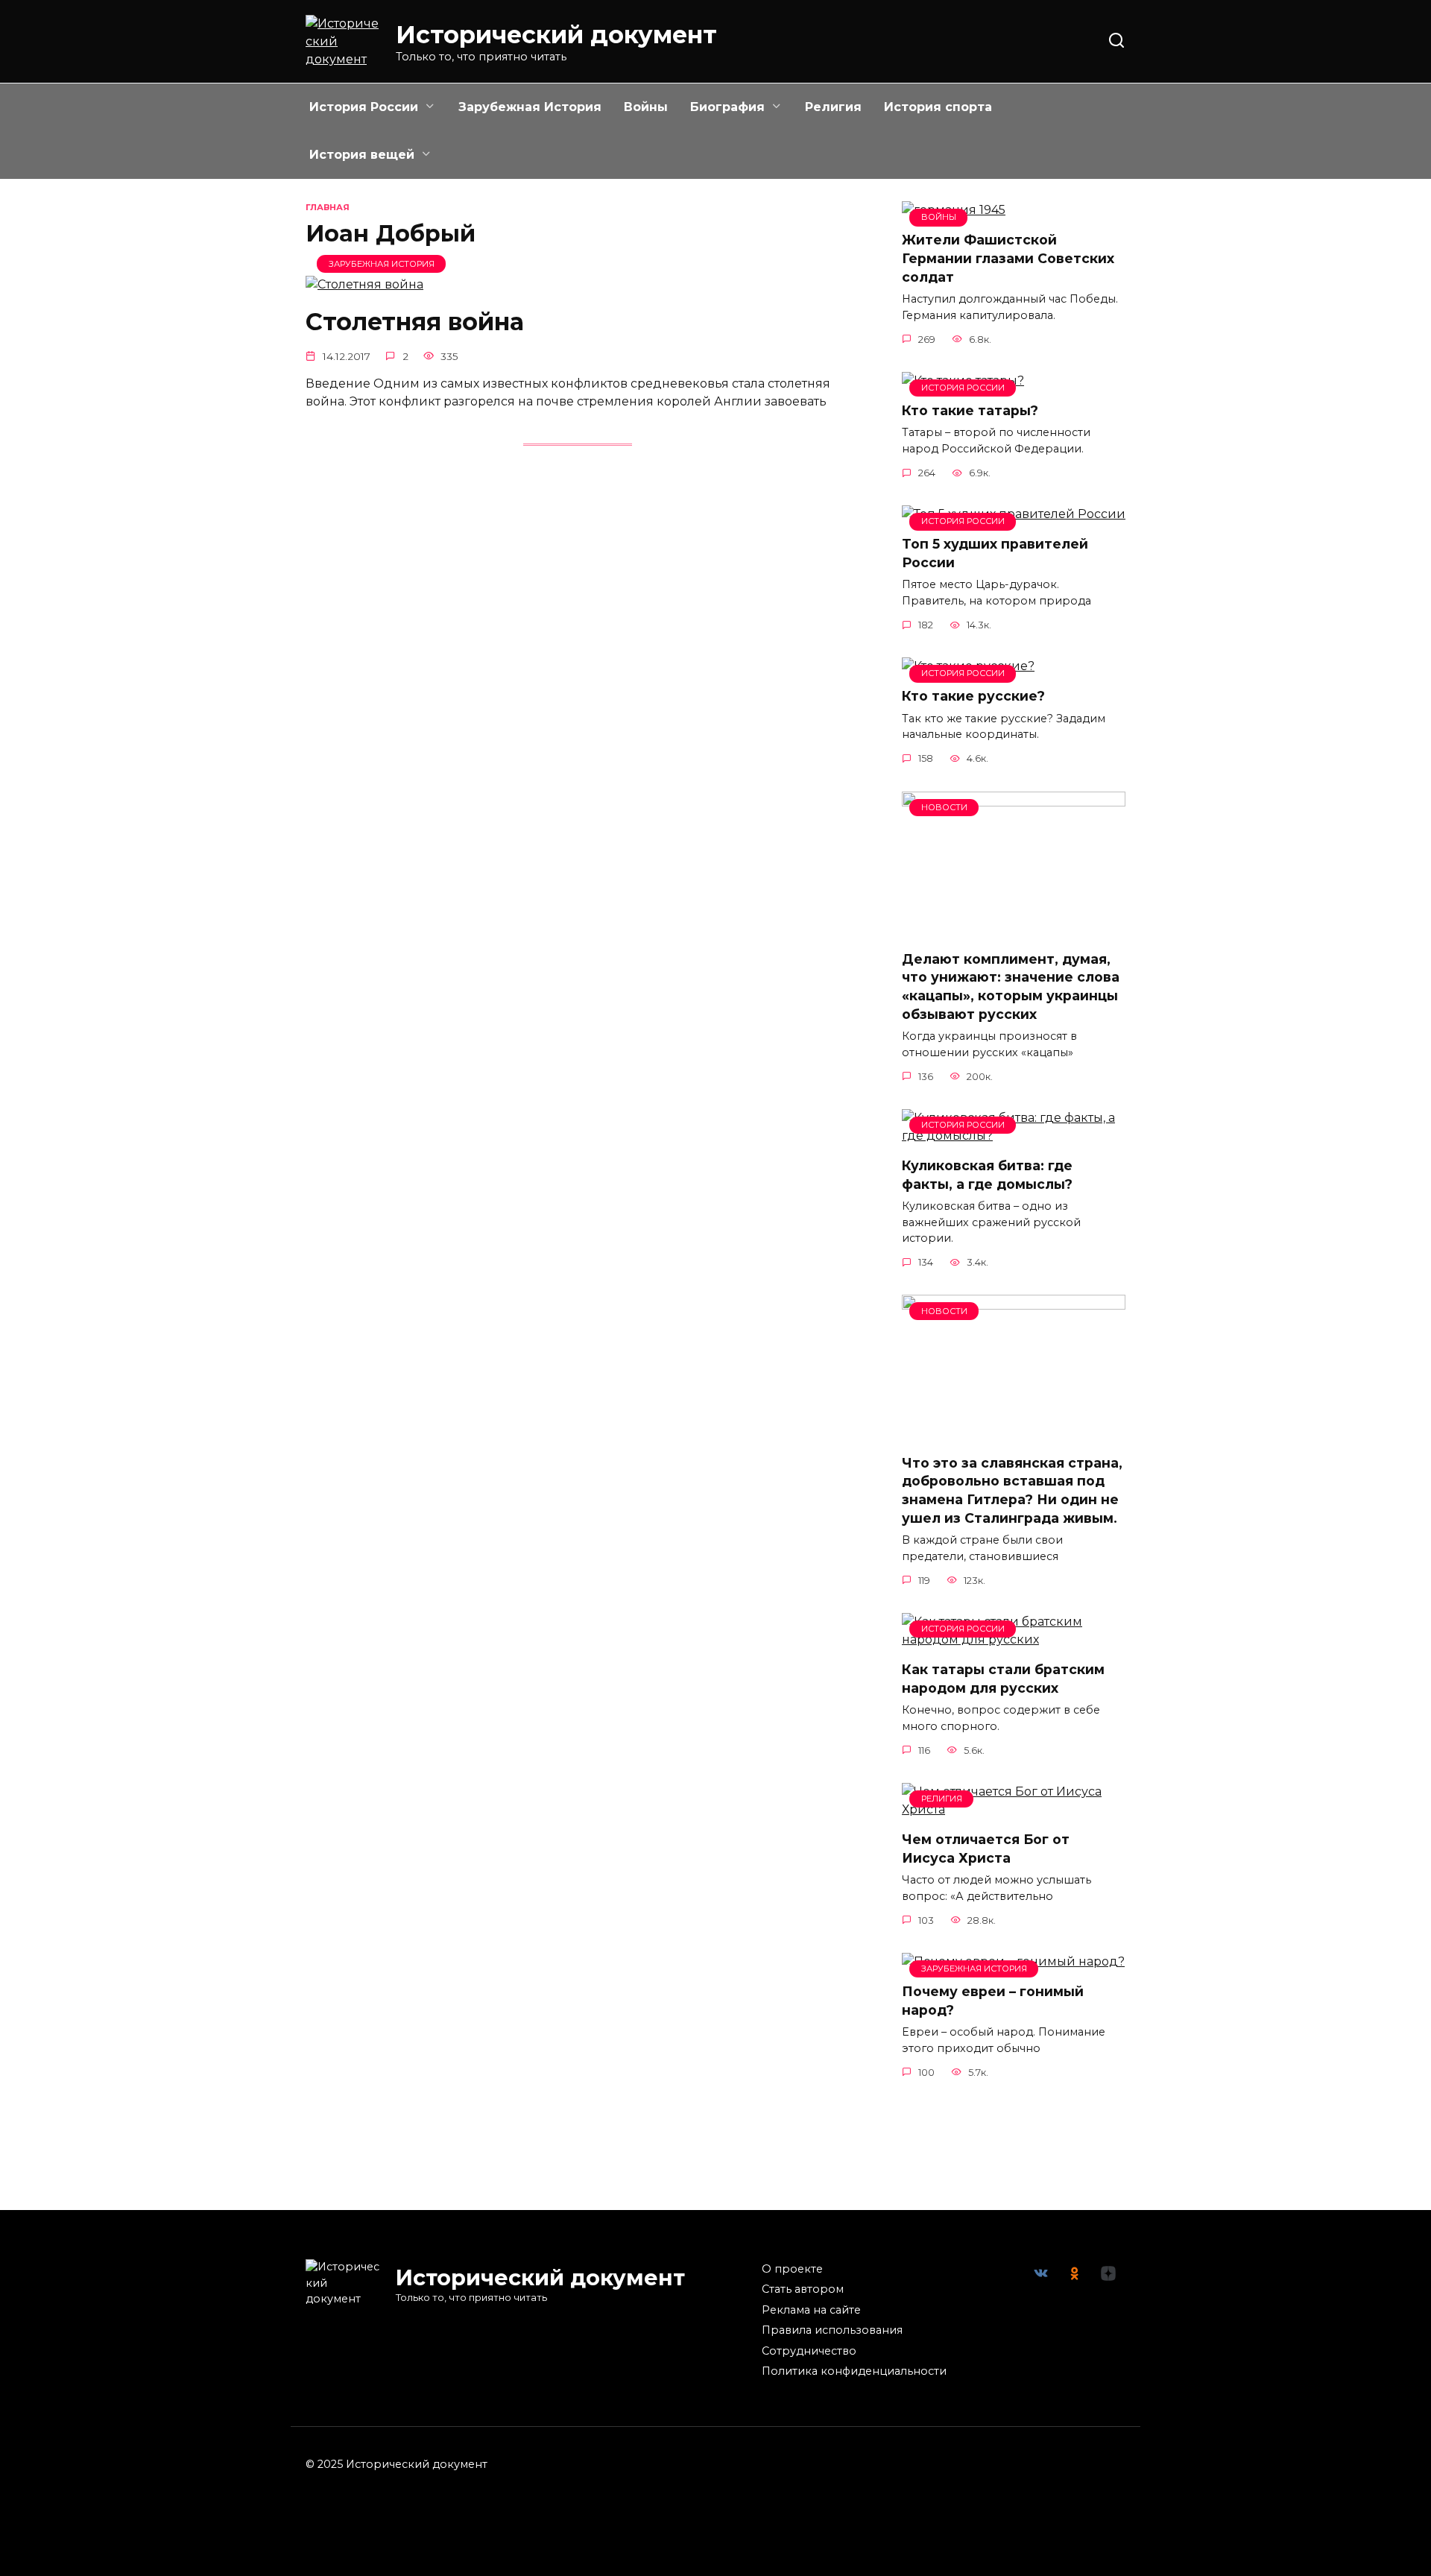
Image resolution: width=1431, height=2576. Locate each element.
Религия (833, 107)
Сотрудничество (809, 2351)
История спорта (938, 107)
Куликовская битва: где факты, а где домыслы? (987, 1175)
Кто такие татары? (970, 410)
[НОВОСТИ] (1014, 929)
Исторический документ (556, 35)
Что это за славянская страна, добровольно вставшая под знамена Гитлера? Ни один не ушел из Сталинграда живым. (1012, 1490)
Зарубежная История (530, 107)
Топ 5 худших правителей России (995, 553)
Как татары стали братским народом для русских (1003, 1679)
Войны (646, 107)
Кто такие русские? (973, 696)
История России (364, 107)
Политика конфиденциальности (854, 2371)
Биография (727, 107)
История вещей (362, 155)
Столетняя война (415, 322)
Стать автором (803, 2289)
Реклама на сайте (811, 2310)
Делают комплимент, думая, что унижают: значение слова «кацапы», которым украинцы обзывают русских (1011, 986)
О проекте (792, 2269)
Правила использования (832, 2330)
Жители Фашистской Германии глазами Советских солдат (1008, 258)
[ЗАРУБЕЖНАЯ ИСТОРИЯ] (364, 284)
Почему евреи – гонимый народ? (993, 2001)
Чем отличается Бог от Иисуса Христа (986, 1849)
